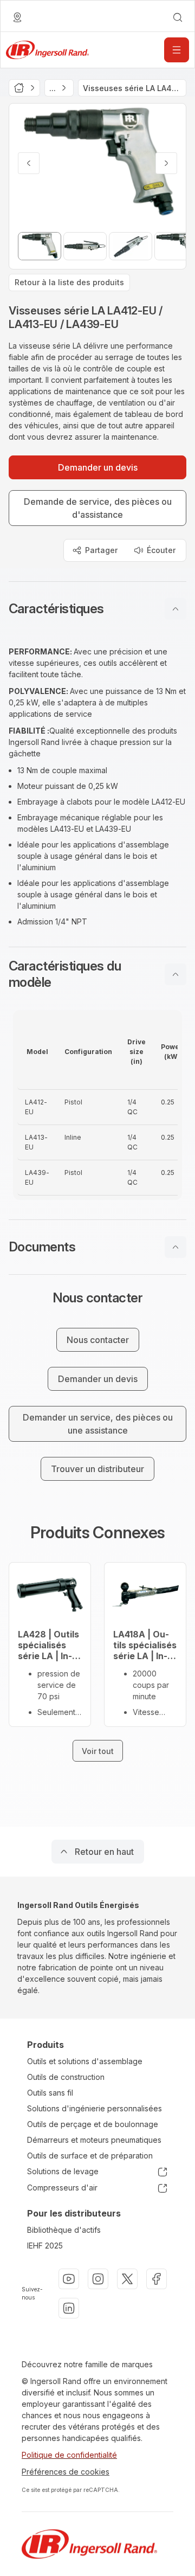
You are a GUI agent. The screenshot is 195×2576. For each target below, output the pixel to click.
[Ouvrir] (177, 50)
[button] (97, 609)
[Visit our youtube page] (69, 2279)
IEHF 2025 (45, 2246)
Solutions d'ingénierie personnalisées (95, 2108)
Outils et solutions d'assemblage (85, 2061)
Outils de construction (66, 2077)
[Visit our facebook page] (157, 2279)
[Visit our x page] (127, 2279)
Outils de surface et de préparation (90, 2156)
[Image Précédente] (29, 163)
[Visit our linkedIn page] (69, 2308)
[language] (17, 17)
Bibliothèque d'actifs (64, 2230)
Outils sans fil (50, 2093)
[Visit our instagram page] (98, 2279)
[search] (178, 17)
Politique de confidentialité (69, 2455)
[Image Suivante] (166, 163)
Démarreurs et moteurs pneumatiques (94, 2140)
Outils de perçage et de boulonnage (93, 2124)
